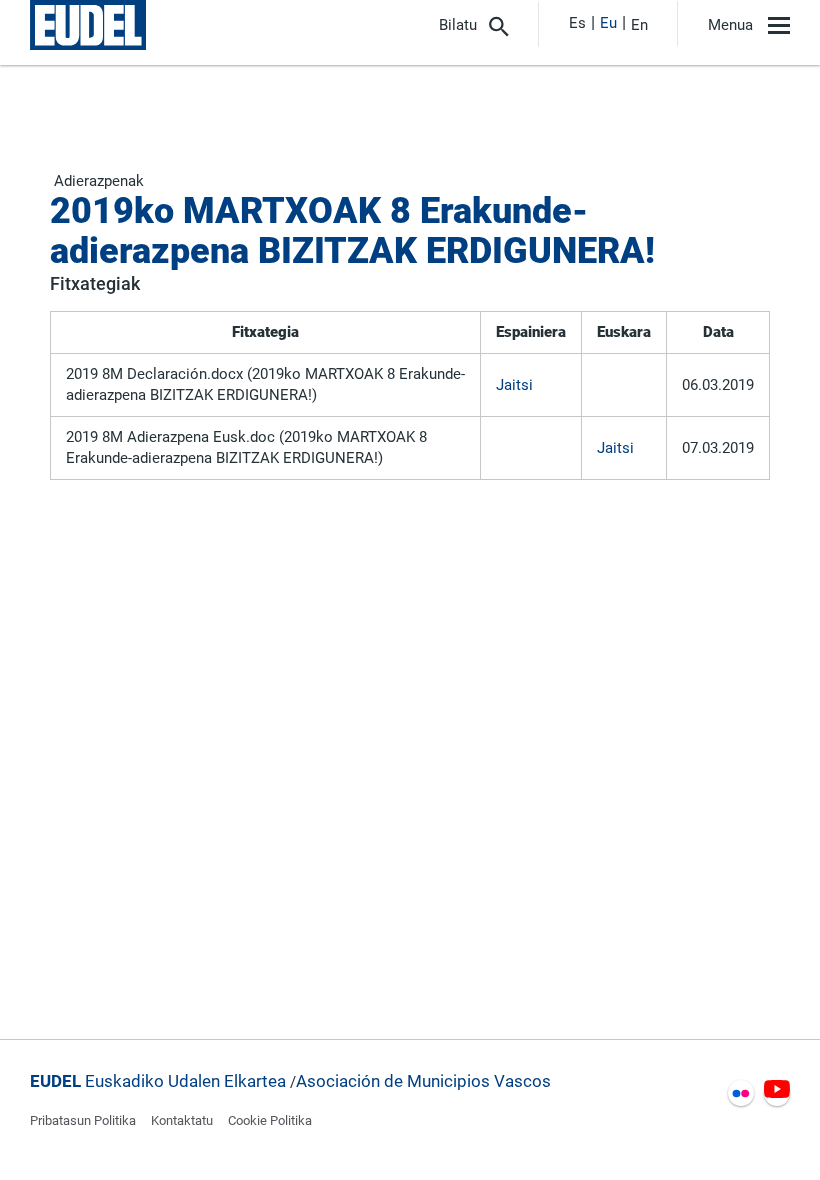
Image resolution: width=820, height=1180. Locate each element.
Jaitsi (514, 385)
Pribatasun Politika (83, 1120)
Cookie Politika (270, 1120)
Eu (608, 23)
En (639, 25)
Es (577, 23)
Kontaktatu (182, 1120)
